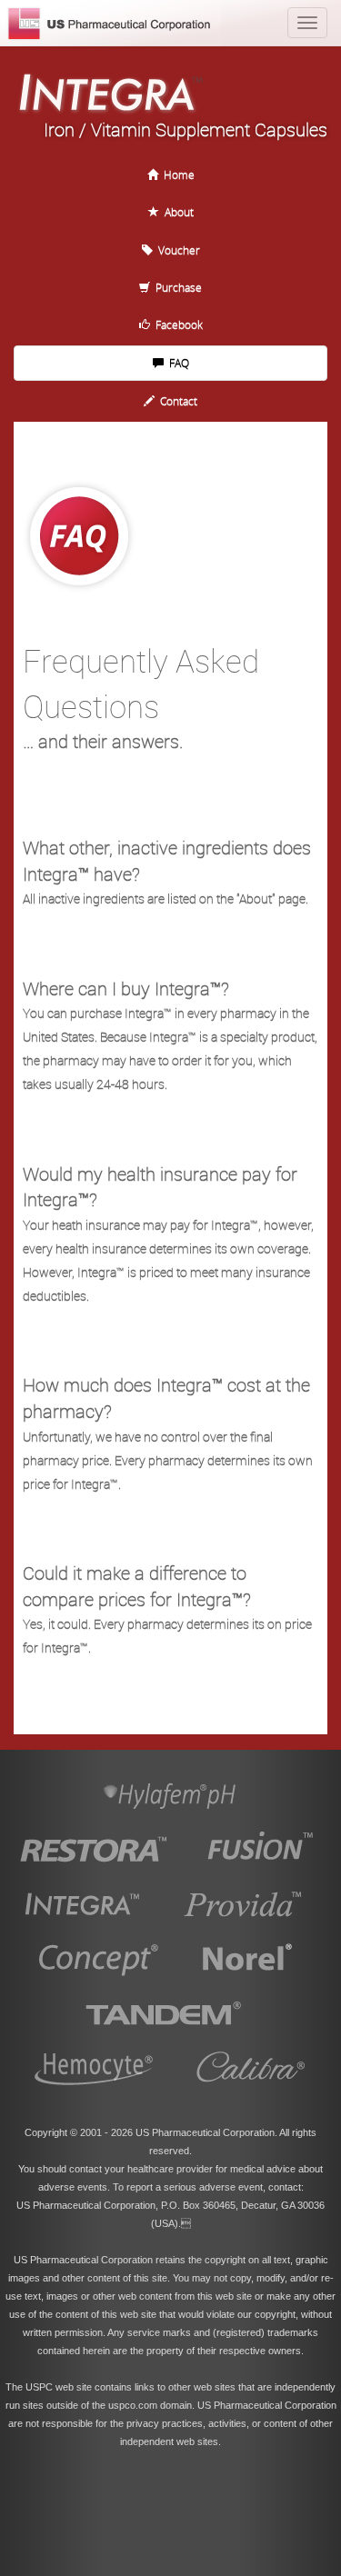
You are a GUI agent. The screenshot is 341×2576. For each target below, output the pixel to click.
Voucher (176, 250)
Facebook (176, 324)
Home (176, 175)
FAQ (176, 363)
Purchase (176, 287)
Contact (176, 401)
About (176, 212)
